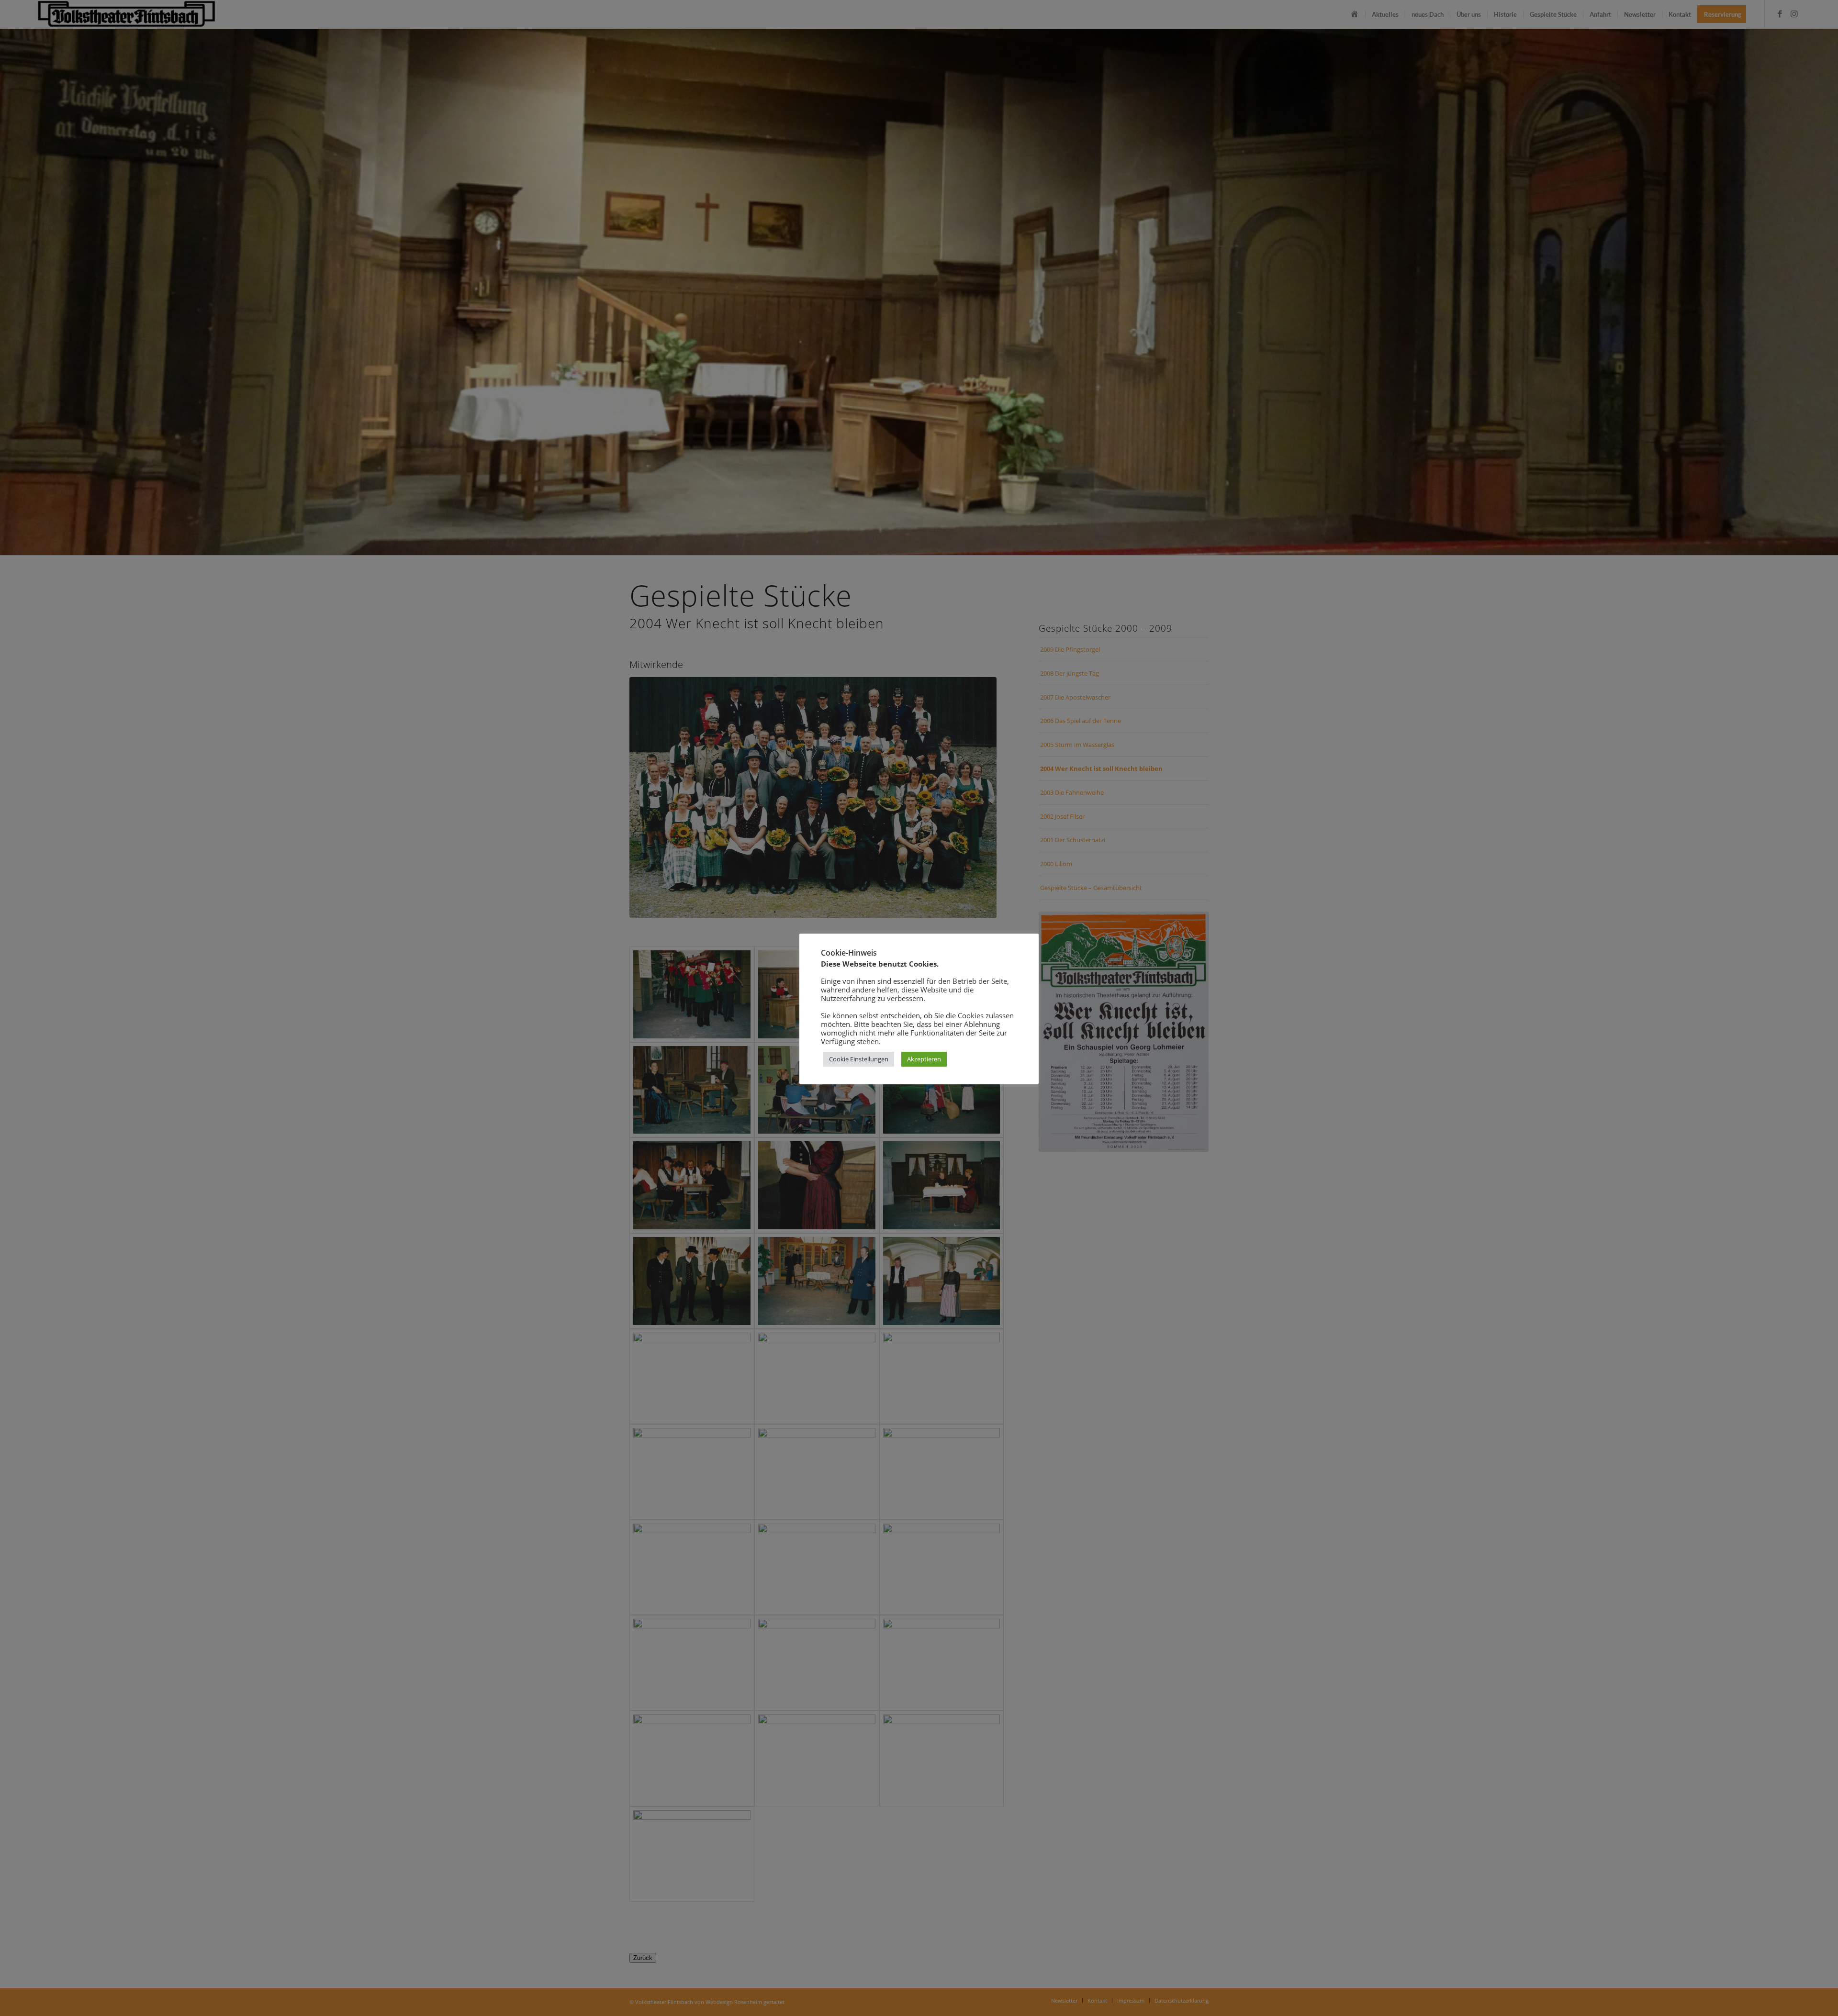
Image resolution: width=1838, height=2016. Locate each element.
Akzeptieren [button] (924, 1059)
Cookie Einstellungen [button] (859, 1059)
